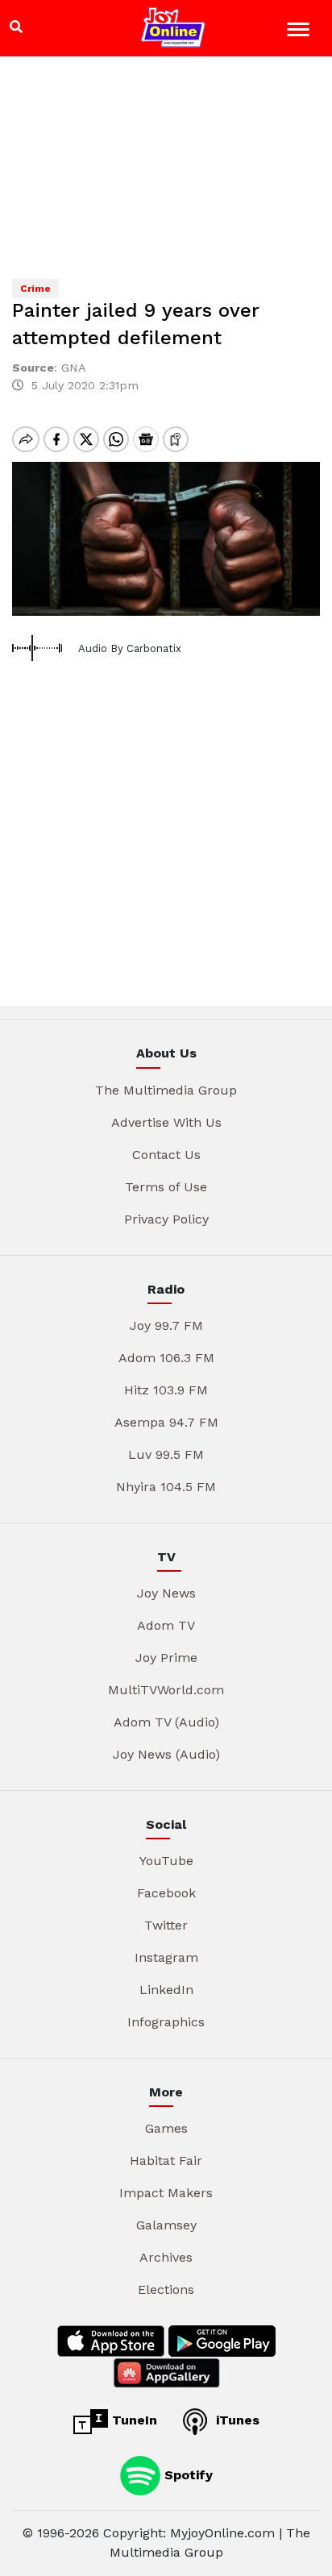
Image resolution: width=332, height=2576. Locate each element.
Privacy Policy (166, 1219)
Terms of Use (166, 1187)
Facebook (166, 1893)
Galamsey (166, 2225)
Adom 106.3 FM (166, 1358)
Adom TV (166, 1625)
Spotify (187, 2475)
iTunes (236, 2420)
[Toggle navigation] (300, 32)
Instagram (166, 1957)
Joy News (166, 1593)
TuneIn (133, 2420)
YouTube (166, 1861)
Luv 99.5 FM (166, 1454)
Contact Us (166, 1155)
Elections (166, 2289)
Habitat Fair (166, 2161)
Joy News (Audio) (166, 1754)
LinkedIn (166, 1990)
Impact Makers (166, 2193)
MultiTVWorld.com (166, 1690)
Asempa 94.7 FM (166, 1422)
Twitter (166, 1925)
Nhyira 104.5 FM (166, 1487)
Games (166, 2128)
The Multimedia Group (166, 1090)
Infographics (166, 2022)
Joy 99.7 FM (166, 1325)
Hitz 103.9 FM (166, 1390)
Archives (166, 2257)
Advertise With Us (166, 1122)
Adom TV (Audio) (166, 1722)
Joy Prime (166, 1658)
